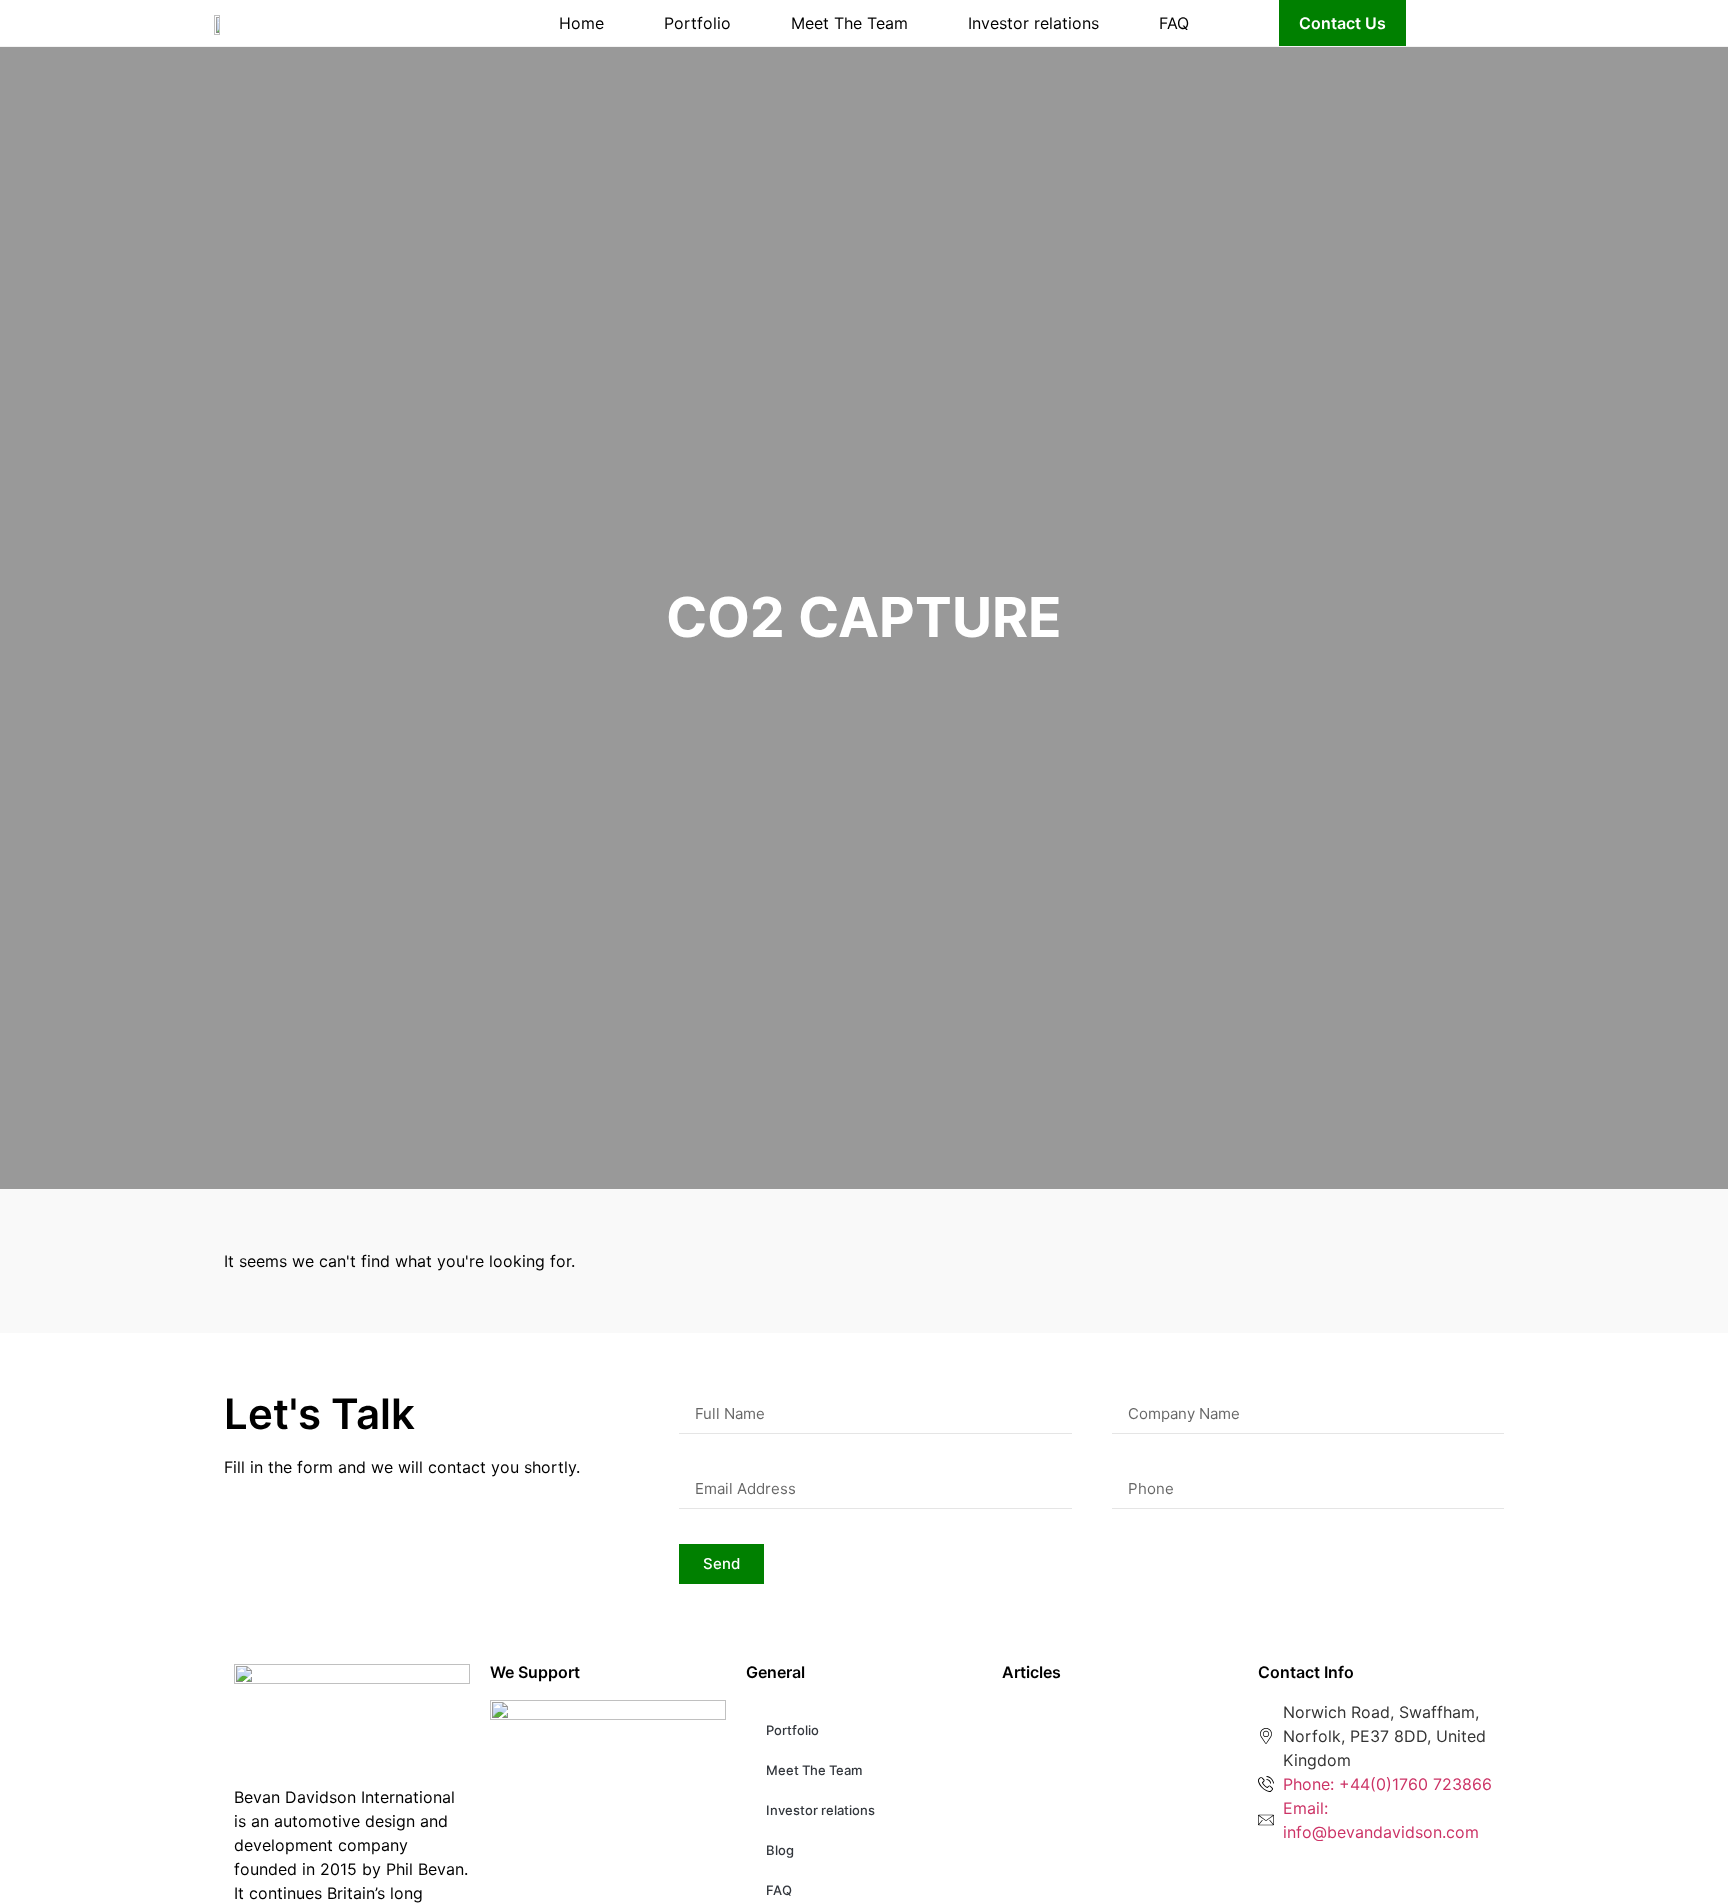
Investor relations (1033, 23)
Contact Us (1342, 23)
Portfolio (697, 23)
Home (581, 23)
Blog (780, 1850)
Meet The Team (849, 23)
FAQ (1174, 23)
